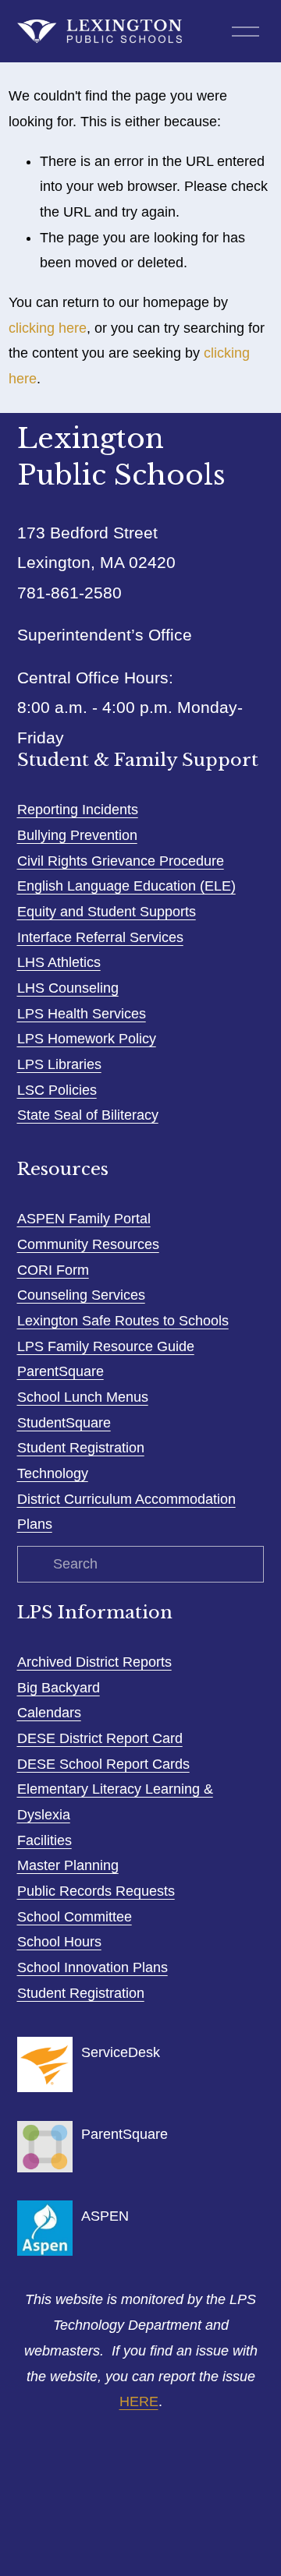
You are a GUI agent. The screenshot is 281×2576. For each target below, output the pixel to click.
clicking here (48, 328)
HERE (139, 2401)
